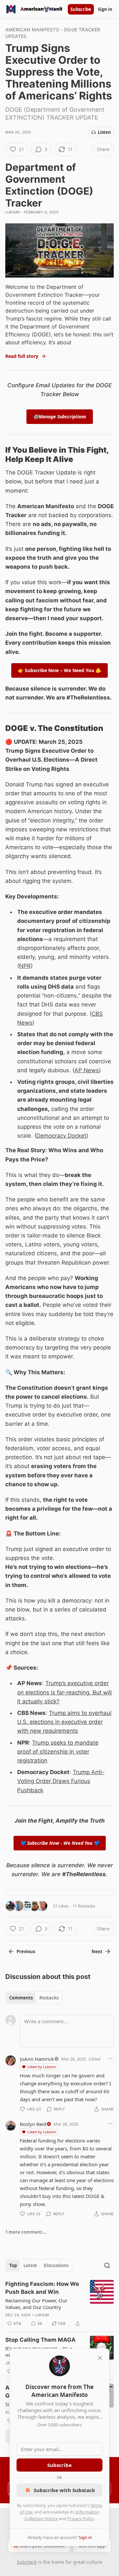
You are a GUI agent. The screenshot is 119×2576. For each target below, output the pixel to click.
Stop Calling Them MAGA (40, 2340)
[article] (59, 2304)
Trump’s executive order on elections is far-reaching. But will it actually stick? (64, 1692)
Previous (26, 1951)
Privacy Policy (81, 2519)
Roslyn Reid (33, 2124)
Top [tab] (13, 2265)
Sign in (105, 9)
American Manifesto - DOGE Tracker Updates (53, 33)
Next (97, 1951)
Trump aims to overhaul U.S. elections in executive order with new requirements (64, 1722)
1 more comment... (26, 2232)
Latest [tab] (30, 2265)
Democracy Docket (61, 1136)
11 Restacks (84, 1906)
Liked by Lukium (42, 2067)
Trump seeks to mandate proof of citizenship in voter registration (58, 1752)
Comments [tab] (21, 1998)
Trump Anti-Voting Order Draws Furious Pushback (61, 1781)
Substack (27, 2562)
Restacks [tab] (49, 1998)
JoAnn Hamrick (37, 2059)
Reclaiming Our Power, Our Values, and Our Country (36, 2304)
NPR (25, 966)
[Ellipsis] (110, 2059)
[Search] (107, 2265)
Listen (104, 132)
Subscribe (81, 9)
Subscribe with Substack (64, 2490)
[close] (100, 2358)
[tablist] (34, 1998)
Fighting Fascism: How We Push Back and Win (42, 2288)
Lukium (12, 212)
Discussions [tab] (56, 2265)
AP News (87, 1070)
